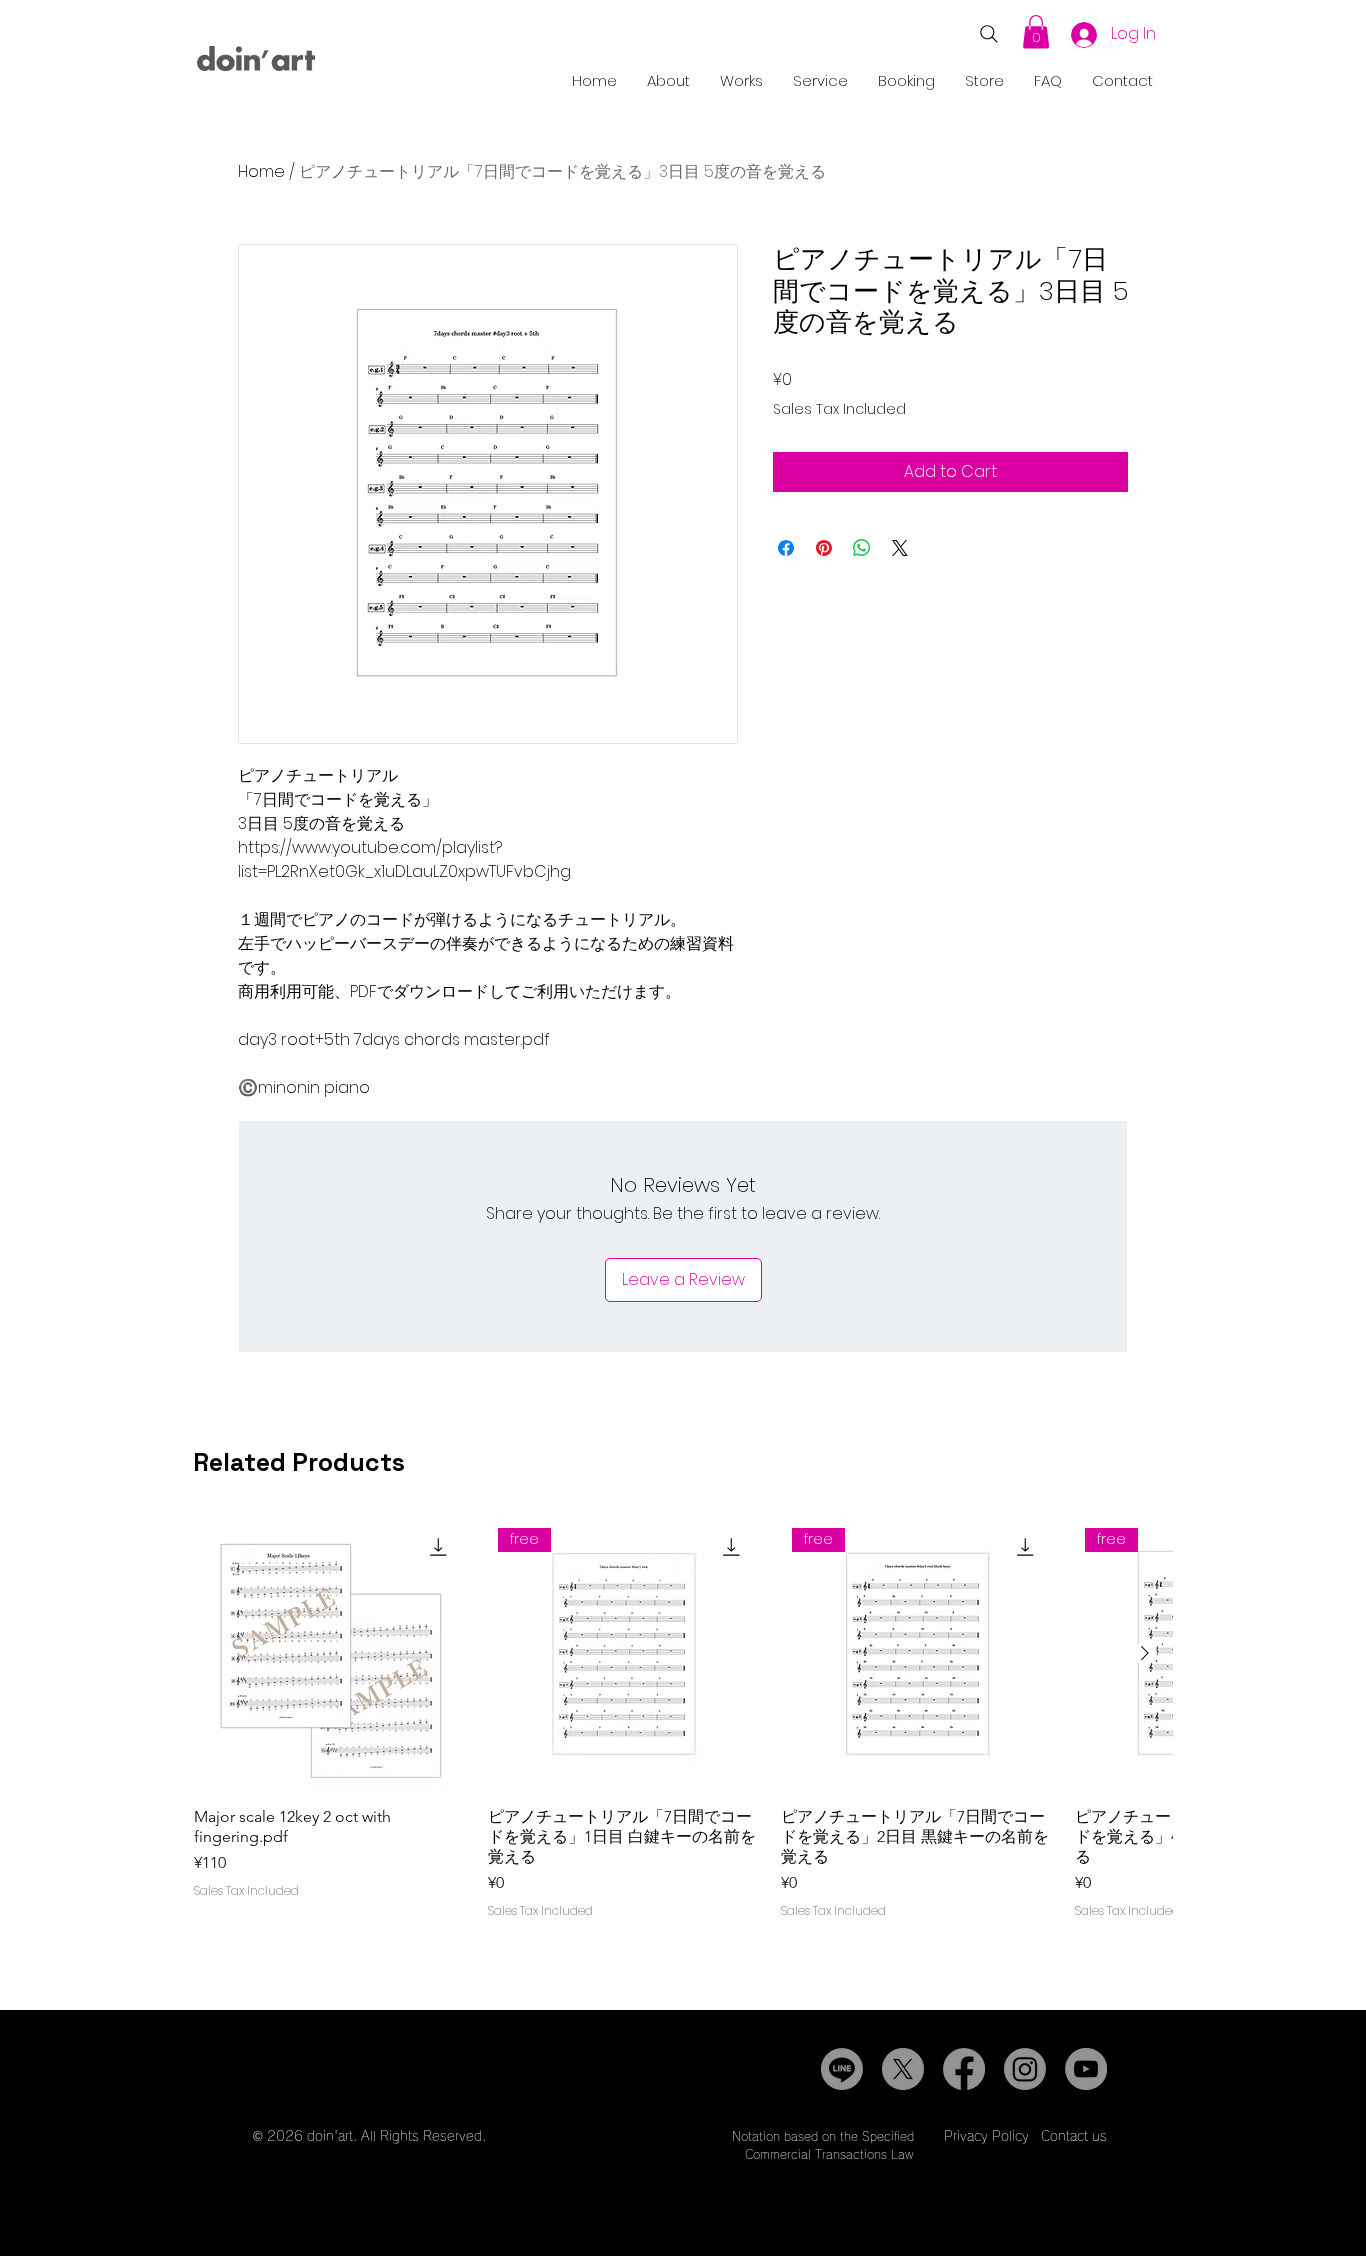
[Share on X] (900, 548)
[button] (1036, 31)
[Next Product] (1145, 1653)
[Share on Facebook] (786, 548)
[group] (683, 1744)
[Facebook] (964, 2069)
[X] (903, 2069)
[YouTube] (1086, 2069)
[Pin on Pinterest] (824, 548)
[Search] (989, 34)
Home (261, 171)
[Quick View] (331, 1654)
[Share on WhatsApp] (862, 548)
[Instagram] (1025, 2069)
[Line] (842, 2069)
